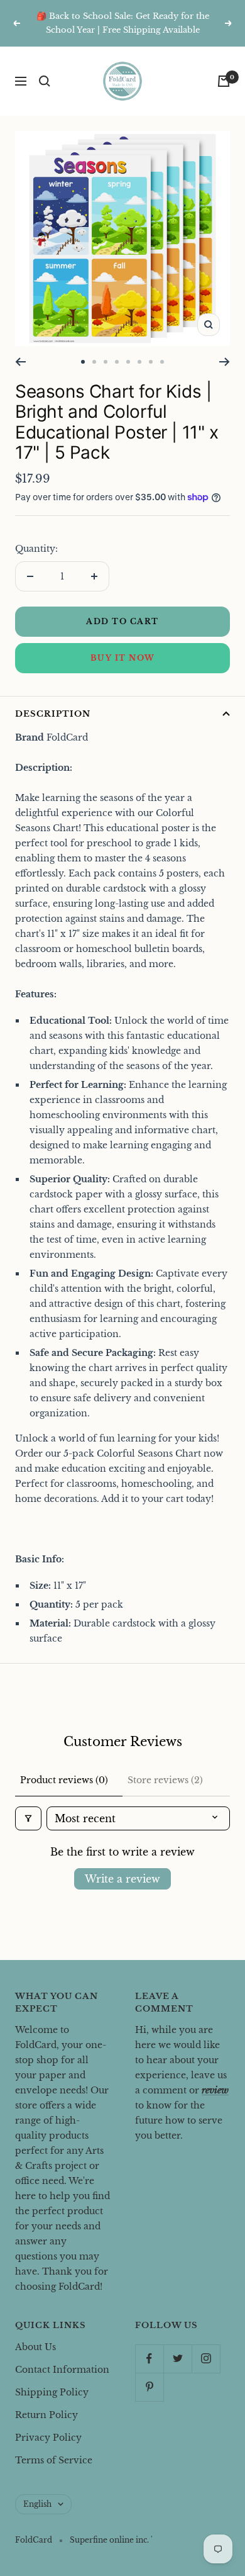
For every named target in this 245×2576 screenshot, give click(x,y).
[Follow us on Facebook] (149, 2359)
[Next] (225, 362)
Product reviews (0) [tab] (64, 1780)
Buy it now (123, 658)
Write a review (122, 1879)
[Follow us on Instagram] (206, 2359)
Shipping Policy (52, 2392)
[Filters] (28, 1818)
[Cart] (224, 81)
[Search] (45, 81)
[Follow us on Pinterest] (149, 2387)
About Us (35, 2347)
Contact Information (62, 2370)
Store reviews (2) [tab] (165, 1780)
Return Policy (46, 2415)
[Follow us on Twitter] (177, 2359)
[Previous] (20, 362)
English (37, 2504)
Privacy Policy (48, 2438)
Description (53, 714)
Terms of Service (54, 2460)
